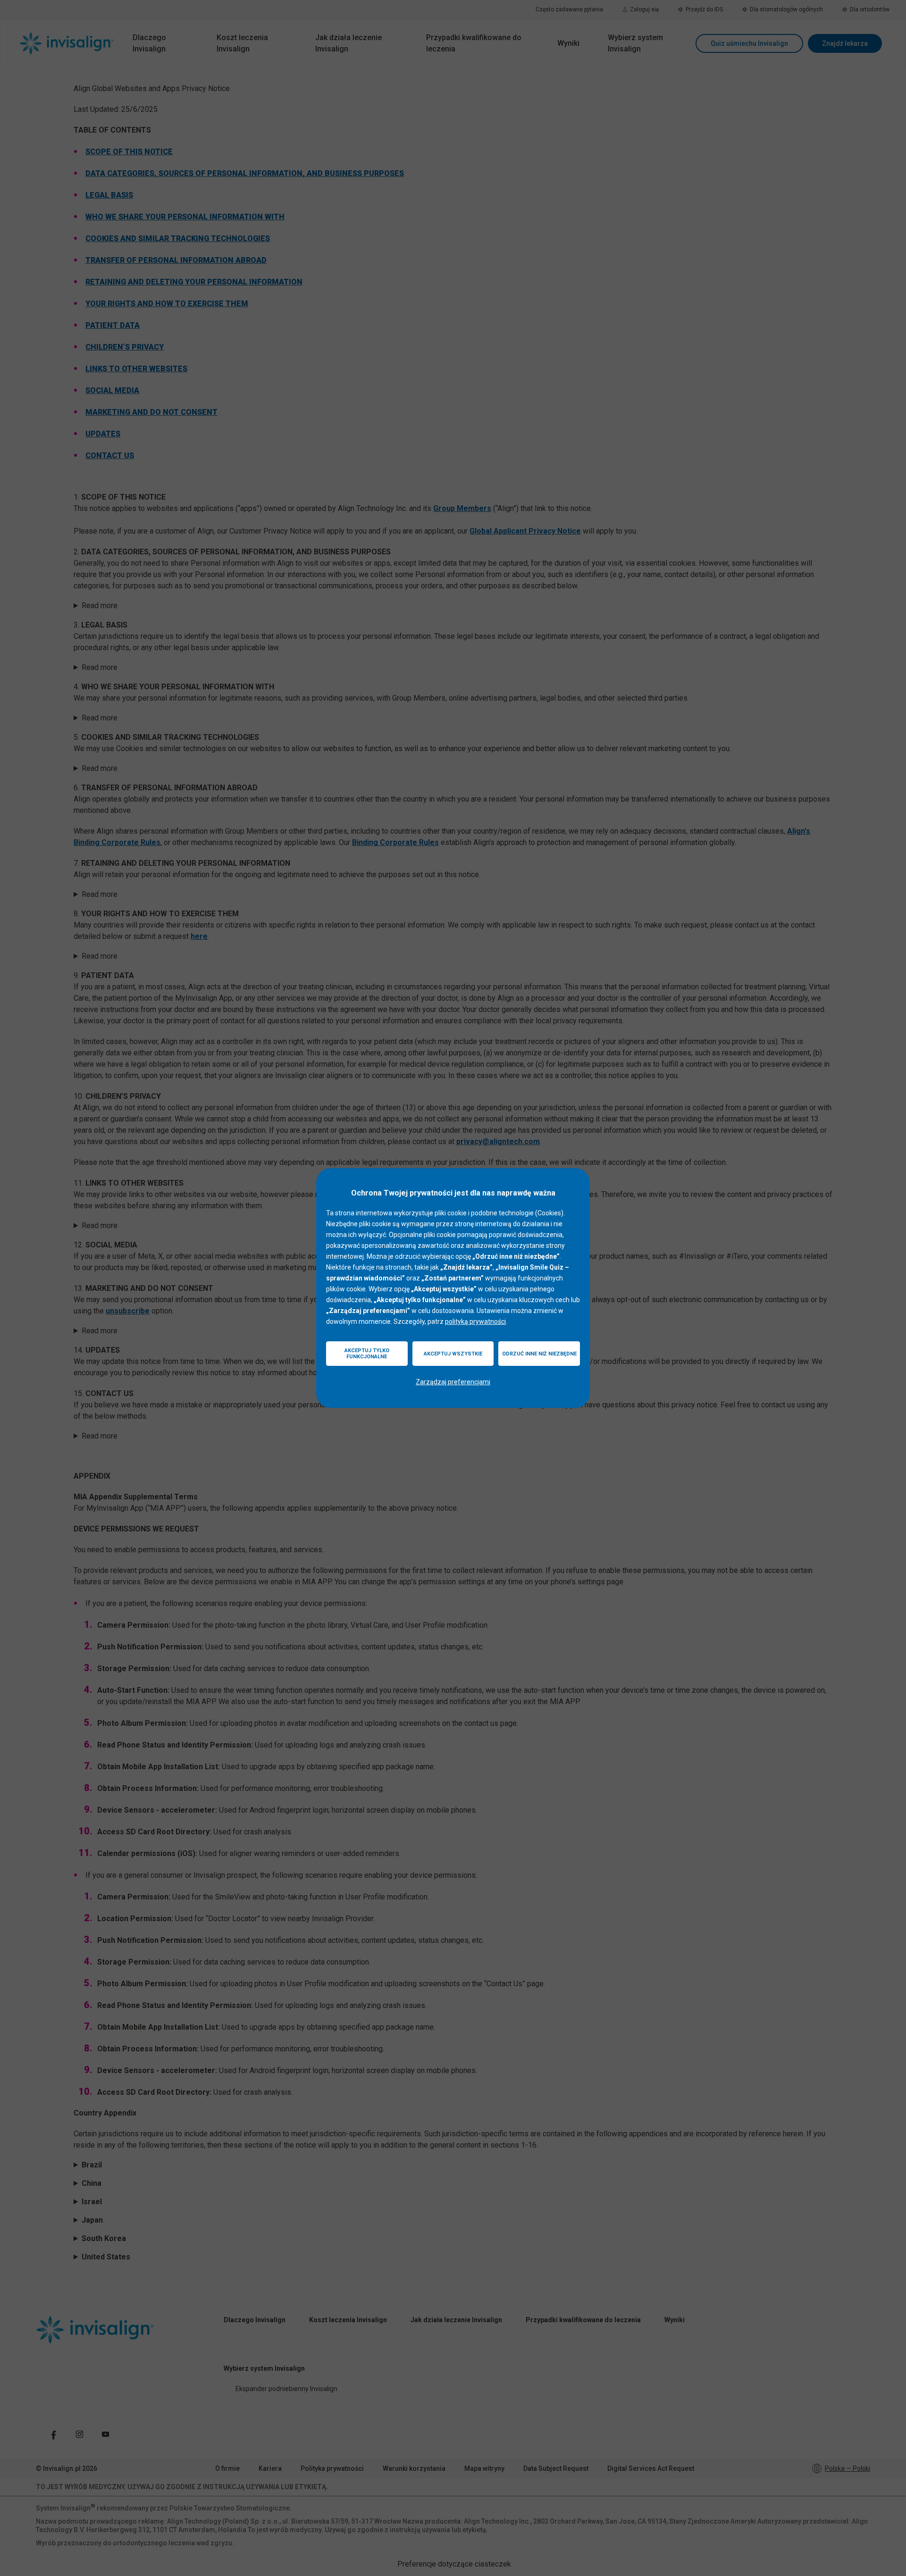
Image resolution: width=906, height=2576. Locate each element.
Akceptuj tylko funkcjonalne (367, 1354)
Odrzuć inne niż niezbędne (539, 1354)
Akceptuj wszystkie (453, 1354)
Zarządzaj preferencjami (453, 1382)
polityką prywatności (475, 1321)
